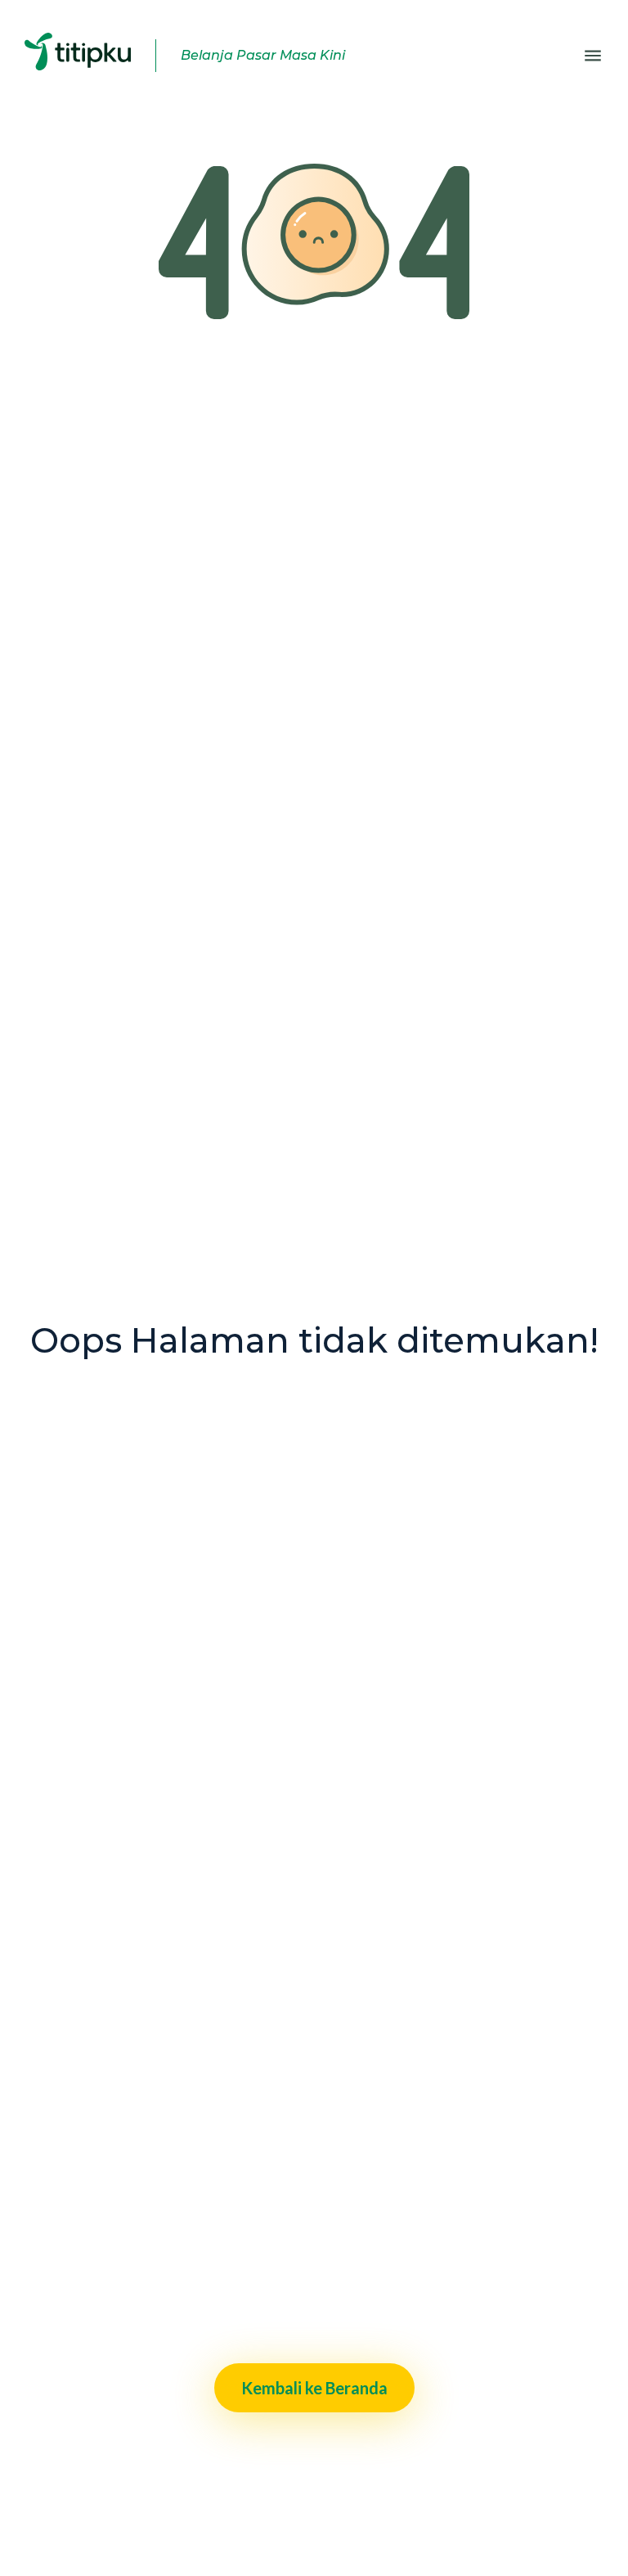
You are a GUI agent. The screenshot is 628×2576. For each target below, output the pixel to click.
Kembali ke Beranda (314, 2388)
